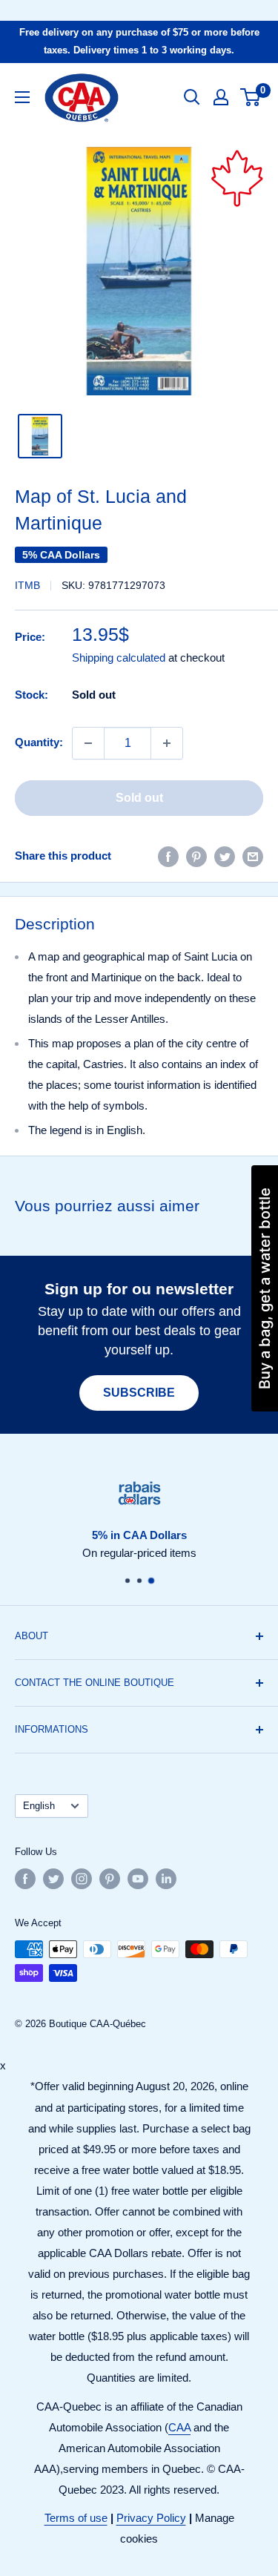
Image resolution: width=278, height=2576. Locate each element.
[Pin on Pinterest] (196, 856)
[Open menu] (22, 97)
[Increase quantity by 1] (167, 743)
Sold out (139, 798)
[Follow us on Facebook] (25, 1879)
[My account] (221, 97)
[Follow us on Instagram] (82, 1879)
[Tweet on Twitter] (225, 856)
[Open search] (192, 97)
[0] (251, 97)
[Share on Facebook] (168, 856)
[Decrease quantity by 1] (88, 743)
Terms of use (76, 2518)
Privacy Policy (151, 2518)
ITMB (27, 585)
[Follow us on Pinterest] (110, 1879)
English (39, 1806)
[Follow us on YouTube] (138, 1879)
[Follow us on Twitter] (53, 1879)
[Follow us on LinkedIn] (166, 1879)
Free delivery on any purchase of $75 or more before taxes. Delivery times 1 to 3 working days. (139, 41)
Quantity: (39, 742)
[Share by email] (253, 856)
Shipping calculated (119, 658)
